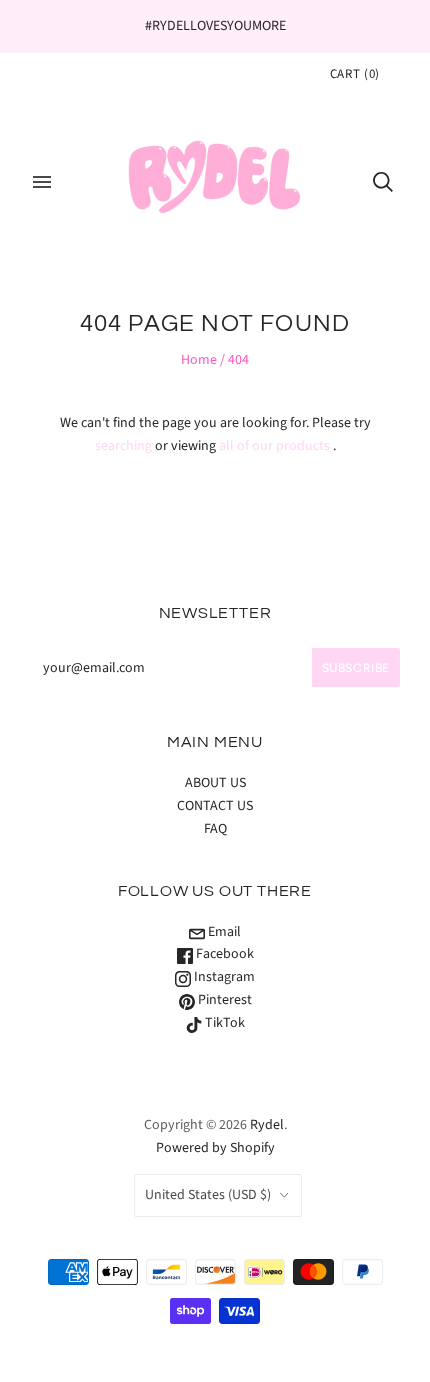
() (355, 74)
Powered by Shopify (215, 1148)
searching (123, 446)
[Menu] (42, 182)
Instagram (223, 977)
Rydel (267, 1125)
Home (199, 360)
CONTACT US (215, 806)
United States (208, 1195)
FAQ (215, 829)
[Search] (383, 182)
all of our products (274, 446)
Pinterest (223, 1000)
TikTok (223, 1023)
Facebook (223, 954)
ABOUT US (215, 783)
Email (223, 932)
